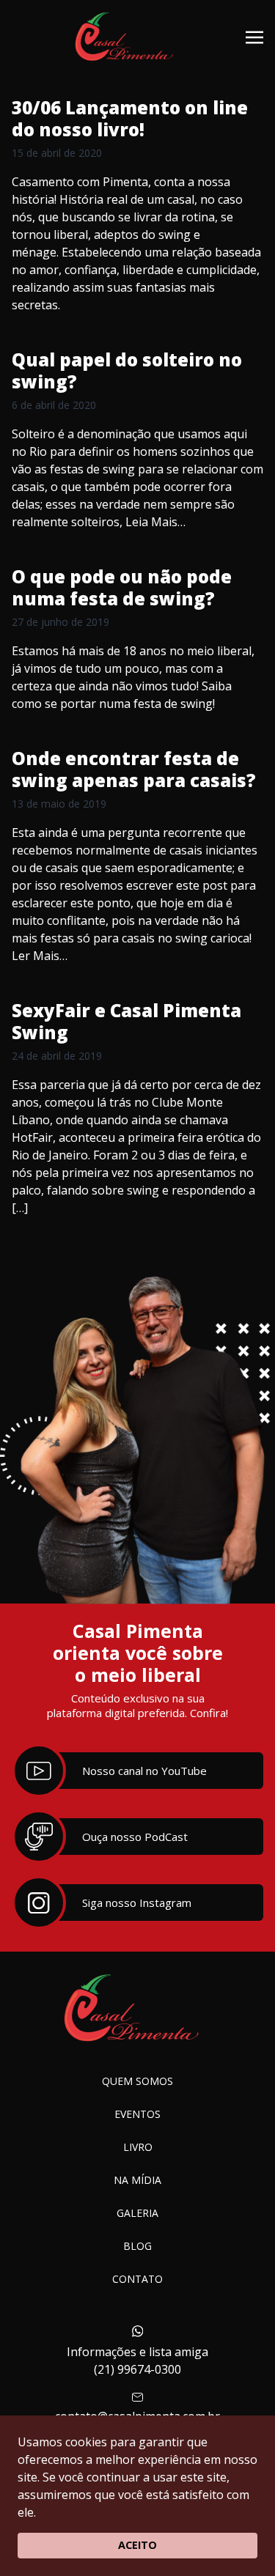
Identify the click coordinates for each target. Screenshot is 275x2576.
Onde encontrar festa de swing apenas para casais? (134, 769)
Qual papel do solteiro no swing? (127, 370)
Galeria (137, 2213)
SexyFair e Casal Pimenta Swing (126, 1021)
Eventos (137, 2114)
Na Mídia (137, 2180)
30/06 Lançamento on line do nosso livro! (130, 118)
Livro (138, 2147)
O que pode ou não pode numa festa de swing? (122, 587)
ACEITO (137, 2545)
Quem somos (137, 2081)
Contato (137, 2279)
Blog (137, 2246)
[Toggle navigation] (254, 36)
